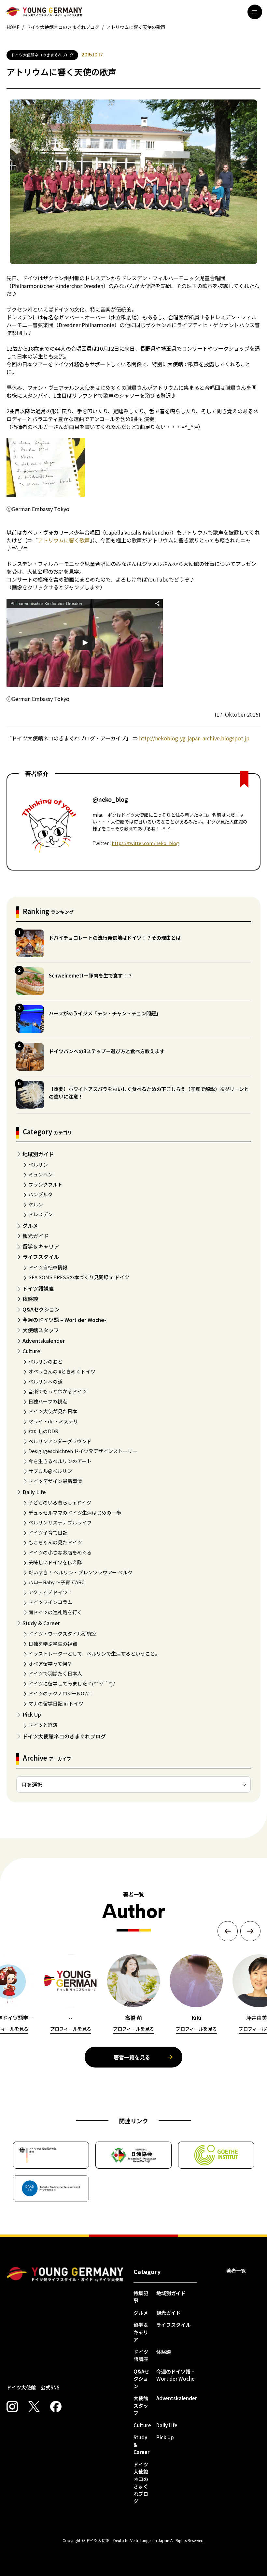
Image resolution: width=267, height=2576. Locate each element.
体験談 (30, 1299)
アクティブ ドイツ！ (50, 1592)
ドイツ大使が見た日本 (53, 1411)
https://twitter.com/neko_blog (145, 843)
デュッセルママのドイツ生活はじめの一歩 (75, 1513)
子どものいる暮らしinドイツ (60, 1502)
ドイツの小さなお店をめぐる (60, 1552)
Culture (31, 1351)
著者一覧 (236, 2271)
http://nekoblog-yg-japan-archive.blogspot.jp (194, 738)
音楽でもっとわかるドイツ (58, 1391)
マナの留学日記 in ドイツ (56, 1703)
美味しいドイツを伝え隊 (55, 1562)
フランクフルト (45, 1184)
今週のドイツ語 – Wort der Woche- (64, 1320)
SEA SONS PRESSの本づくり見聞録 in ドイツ (79, 1277)
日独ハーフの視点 (48, 1401)
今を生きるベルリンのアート (60, 1461)
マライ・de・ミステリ (53, 1421)
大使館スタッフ (41, 1330)
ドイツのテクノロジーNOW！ (61, 1693)
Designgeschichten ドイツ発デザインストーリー (83, 1451)
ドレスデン (41, 1214)
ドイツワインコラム (50, 1602)
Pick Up (32, 1714)
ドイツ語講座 (38, 1288)
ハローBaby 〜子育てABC (56, 1582)
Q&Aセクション (41, 1309)
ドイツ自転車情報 (48, 1267)
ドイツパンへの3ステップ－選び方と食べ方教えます (107, 1051)
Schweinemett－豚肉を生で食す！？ (91, 975)
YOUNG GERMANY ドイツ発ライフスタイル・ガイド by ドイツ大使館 (65, 2274)
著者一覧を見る (132, 2057)
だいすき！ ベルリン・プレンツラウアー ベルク (80, 1572)
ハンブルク (41, 1194)
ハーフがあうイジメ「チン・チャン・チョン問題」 (105, 1013)
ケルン (36, 1204)
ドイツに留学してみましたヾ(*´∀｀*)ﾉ (72, 1683)
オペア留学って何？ (50, 1664)
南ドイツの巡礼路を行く (55, 1612)
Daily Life (34, 1492)
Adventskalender (44, 1341)
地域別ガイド (38, 1154)
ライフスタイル (41, 1257)
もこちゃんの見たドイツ (55, 1542)
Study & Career (41, 1623)
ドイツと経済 (43, 1725)
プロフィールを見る (71, 2029)
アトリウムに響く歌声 (64, 540)
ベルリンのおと (45, 1362)
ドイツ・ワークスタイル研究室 (63, 1634)
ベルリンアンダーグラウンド (60, 1441)
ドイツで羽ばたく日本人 (55, 1673)
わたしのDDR (43, 1431)
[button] (228, 1931)
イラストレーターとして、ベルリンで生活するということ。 (94, 1653)
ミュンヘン (41, 1174)
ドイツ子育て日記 (48, 1532)
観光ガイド (35, 1236)
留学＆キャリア (41, 1246)
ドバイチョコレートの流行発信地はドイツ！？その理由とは (115, 938)
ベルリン (38, 1165)
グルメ (30, 1225)
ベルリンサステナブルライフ (60, 1522)
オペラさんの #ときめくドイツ (62, 1371)
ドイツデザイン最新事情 (55, 1481)
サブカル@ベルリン (50, 1471)
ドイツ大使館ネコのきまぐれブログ (64, 1736)
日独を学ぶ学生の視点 (53, 1644)
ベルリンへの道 (45, 1381)
